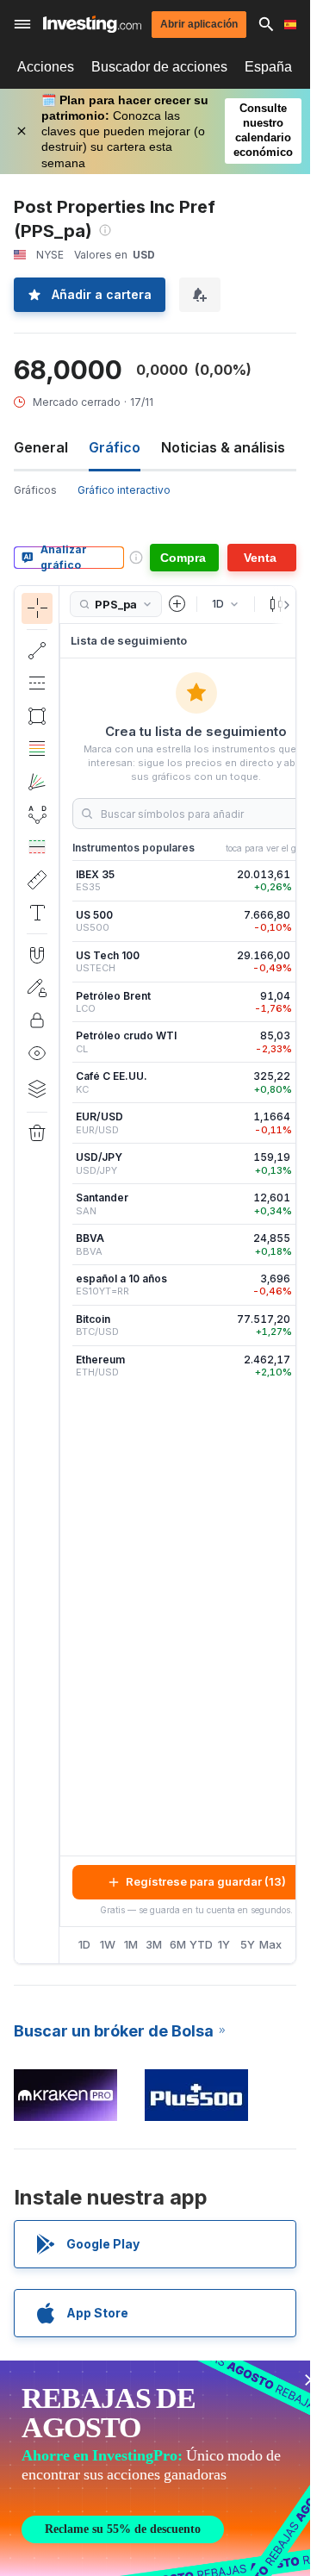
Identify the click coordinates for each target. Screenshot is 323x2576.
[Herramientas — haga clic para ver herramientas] (37, 880)
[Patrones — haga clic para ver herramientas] (37, 814)
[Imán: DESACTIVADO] (37, 955)
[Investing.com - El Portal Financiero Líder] (92, 24)
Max (271, 1944)
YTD (201, 1944)
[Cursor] (37, 608)
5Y (248, 1944)
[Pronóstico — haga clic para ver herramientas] (37, 847)
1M (131, 1944)
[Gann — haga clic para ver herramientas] (37, 782)
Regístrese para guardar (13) (206, 1881)
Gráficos (35, 490)
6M (178, 1944)
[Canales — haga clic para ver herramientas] (37, 683)
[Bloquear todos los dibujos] (37, 1020)
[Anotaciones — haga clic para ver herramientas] (37, 913)
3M (154, 1944)
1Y (224, 1944)
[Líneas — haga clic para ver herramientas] (37, 651)
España (268, 67)
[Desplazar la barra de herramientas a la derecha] (283, 605)
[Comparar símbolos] (177, 604)
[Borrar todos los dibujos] (37, 1133)
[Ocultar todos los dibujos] (37, 1053)
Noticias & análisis (223, 447)
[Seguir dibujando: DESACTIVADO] (37, 988)
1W (108, 1944)
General (41, 447)
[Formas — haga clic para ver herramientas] (37, 716)
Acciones (46, 67)
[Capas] (37, 1088)
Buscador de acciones (159, 67)
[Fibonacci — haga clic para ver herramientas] (37, 749)
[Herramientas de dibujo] (65, 1275)
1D (84, 1944)
